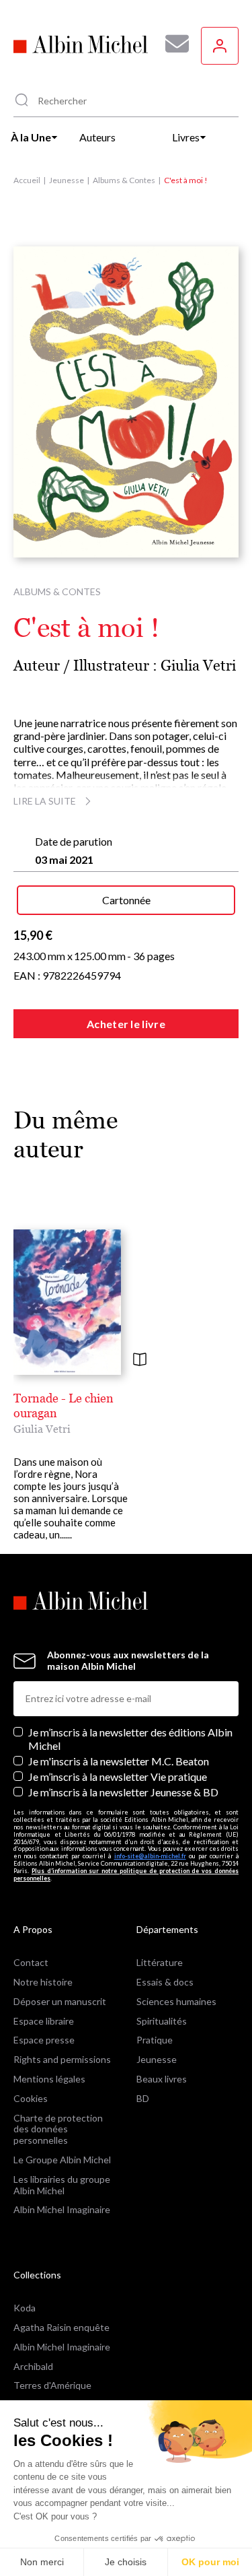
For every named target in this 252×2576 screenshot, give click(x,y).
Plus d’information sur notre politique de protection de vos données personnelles (126, 1874)
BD (143, 2098)
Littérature (160, 1962)
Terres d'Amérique (52, 2385)
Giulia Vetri (198, 666)
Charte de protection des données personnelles (58, 2129)
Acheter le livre (126, 1024)
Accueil (27, 180)
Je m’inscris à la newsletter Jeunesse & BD (123, 1792)
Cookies (31, 2098)
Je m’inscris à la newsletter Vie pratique (118, 1776)
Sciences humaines (176, 2001)
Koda (25, 2308)
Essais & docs (165, 1982)
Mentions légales (49, 2079)
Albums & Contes (124, 180)
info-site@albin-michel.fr (150, 1856)
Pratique (155, 2040)
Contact (31, 1962)
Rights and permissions (62, 2059)
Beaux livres (162, 2079)
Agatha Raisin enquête (61, 2327)
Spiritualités (162, 2021)
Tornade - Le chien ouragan (64, 1405)
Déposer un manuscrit (60, 2001)
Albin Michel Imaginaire (62, 2209)
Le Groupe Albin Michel (62, 2160)
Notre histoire (43, 1982)
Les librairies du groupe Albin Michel (62, 2185)
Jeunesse (67, 180)
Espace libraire (44, 2021)
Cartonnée (126, 900)
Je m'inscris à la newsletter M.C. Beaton (119, 1761)
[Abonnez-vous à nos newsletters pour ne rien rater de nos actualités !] (172, 44)
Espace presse (44, 2040)
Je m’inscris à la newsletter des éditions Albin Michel (130, 1738)
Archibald (33, 2366)
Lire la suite (45, 801)
